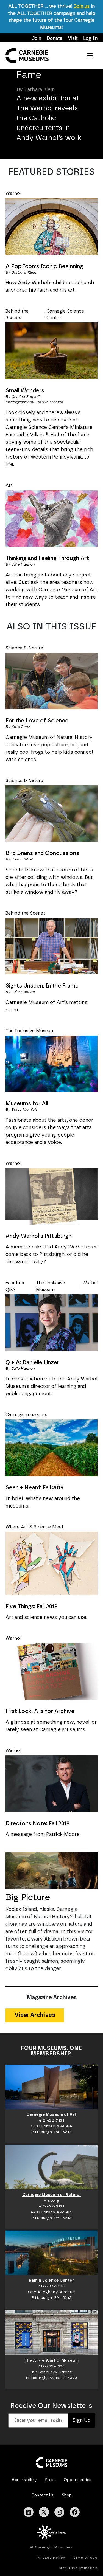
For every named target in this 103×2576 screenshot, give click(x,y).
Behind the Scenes (17, 314)
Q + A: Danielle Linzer (32, 1363)
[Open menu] (90, 56)
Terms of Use (84, 2558)
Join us (82, 6)
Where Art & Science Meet (34, 1527)
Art (9, 485)
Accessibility (24, 2480)
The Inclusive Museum (30, 1031)
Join (37, 38)
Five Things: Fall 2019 (31, 1607)
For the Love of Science (37, 721)
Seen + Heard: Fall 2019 (34, 1488)
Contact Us (43, 2495)
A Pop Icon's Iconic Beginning (44, 266)
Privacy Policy (51, 2558)
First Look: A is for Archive (40, 1711)
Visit (73, 38)
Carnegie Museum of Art (51, 2115)
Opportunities (77, 2480)
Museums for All (27, 1104)
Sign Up (82, 2420)
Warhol (13, 193)
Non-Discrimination (78, 2568)
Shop (67, 2495)
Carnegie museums (26, 1415)
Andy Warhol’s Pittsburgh (38, 1236)
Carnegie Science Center (65, 314)
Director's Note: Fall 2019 (37, 1824)
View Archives (35, 2015)
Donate (55, 38)
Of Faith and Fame (44, 70)
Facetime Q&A (16, 1286)
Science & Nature (24, 648)
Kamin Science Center (51, 2280)
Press (50, 2480)
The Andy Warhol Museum (51, 2361)
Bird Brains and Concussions (42, 853)
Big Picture (28, 1897)
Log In (90, 38)
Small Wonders (25, 391)
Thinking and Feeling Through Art (47, 558)
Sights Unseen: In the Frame (42, 986)
